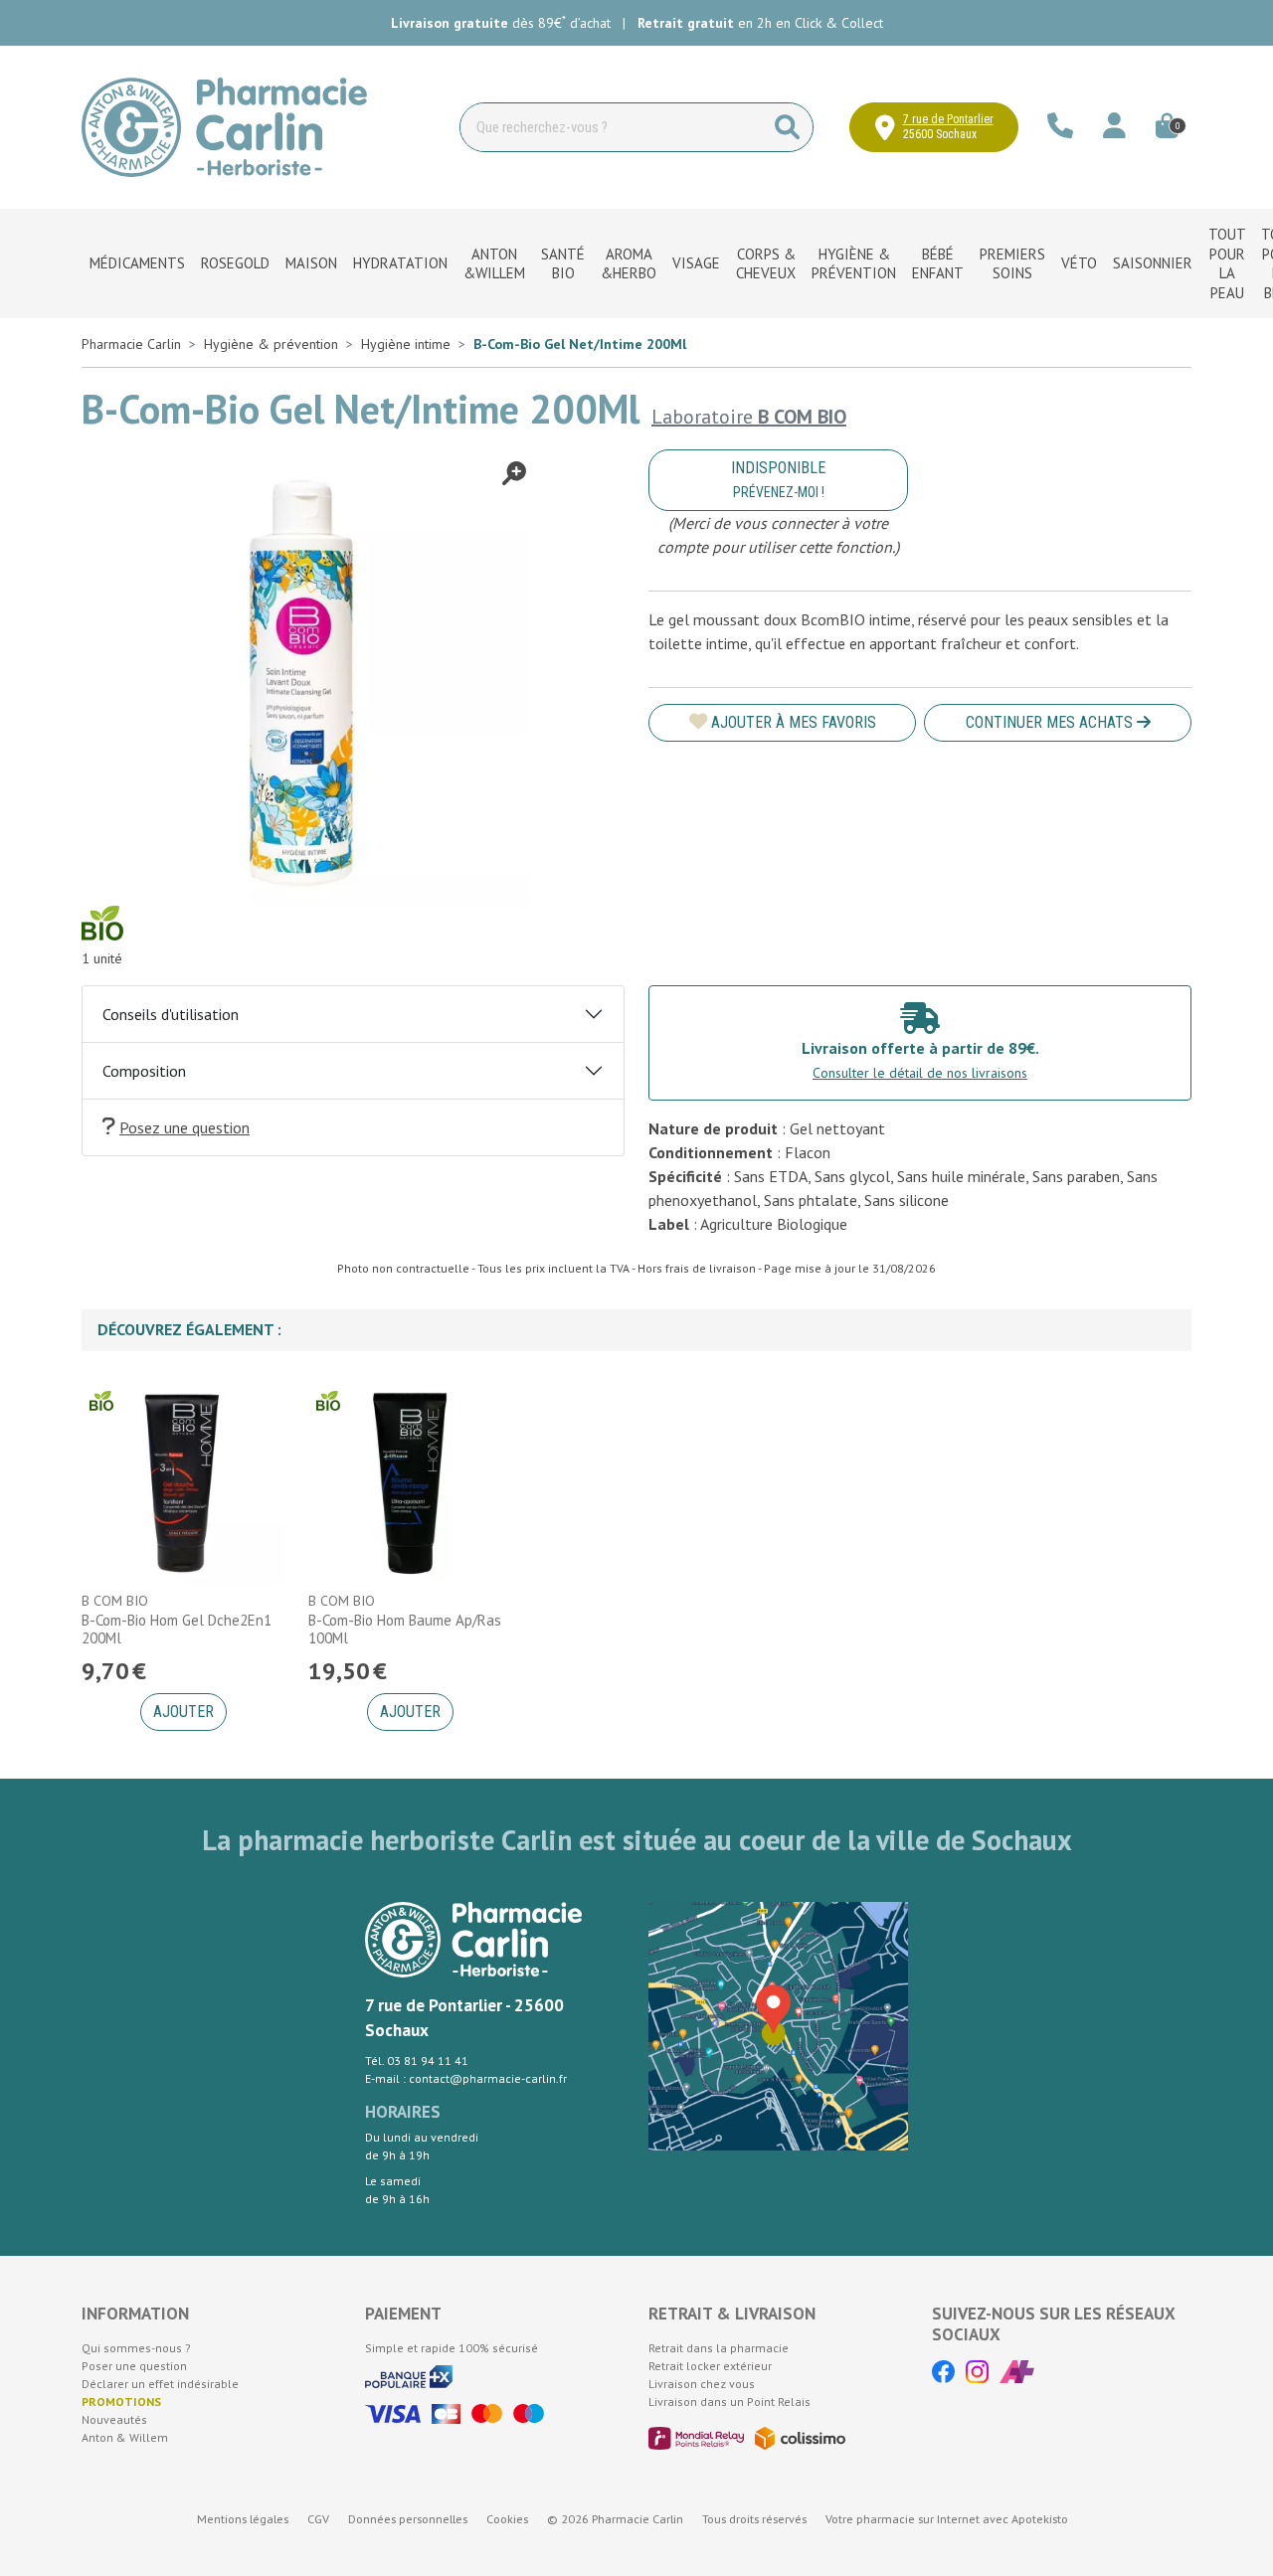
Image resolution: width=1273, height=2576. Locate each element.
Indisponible (778, 479)
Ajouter (183, 1712)
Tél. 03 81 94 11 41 (417, 2061)
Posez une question (184, 1127)
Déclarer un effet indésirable (160, 2384)
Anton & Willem (125, 2437)
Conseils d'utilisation (171, 1014)
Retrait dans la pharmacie (719, 2348)
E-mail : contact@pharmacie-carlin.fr (466, 2078)
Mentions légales (243, 2519)
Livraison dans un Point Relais (729, 2402)
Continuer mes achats (1051, 722)
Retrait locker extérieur (710, 2366)
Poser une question (134, 2366)
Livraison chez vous (702, 2384)
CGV (318, 2519)
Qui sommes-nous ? (136, 2348)
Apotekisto (947, 2519)
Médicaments (137, 263)
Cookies (507, 2519)
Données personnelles (408, 2519)
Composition (144, 1071)
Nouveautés (114, 2419)
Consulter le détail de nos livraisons (920, 1073)
